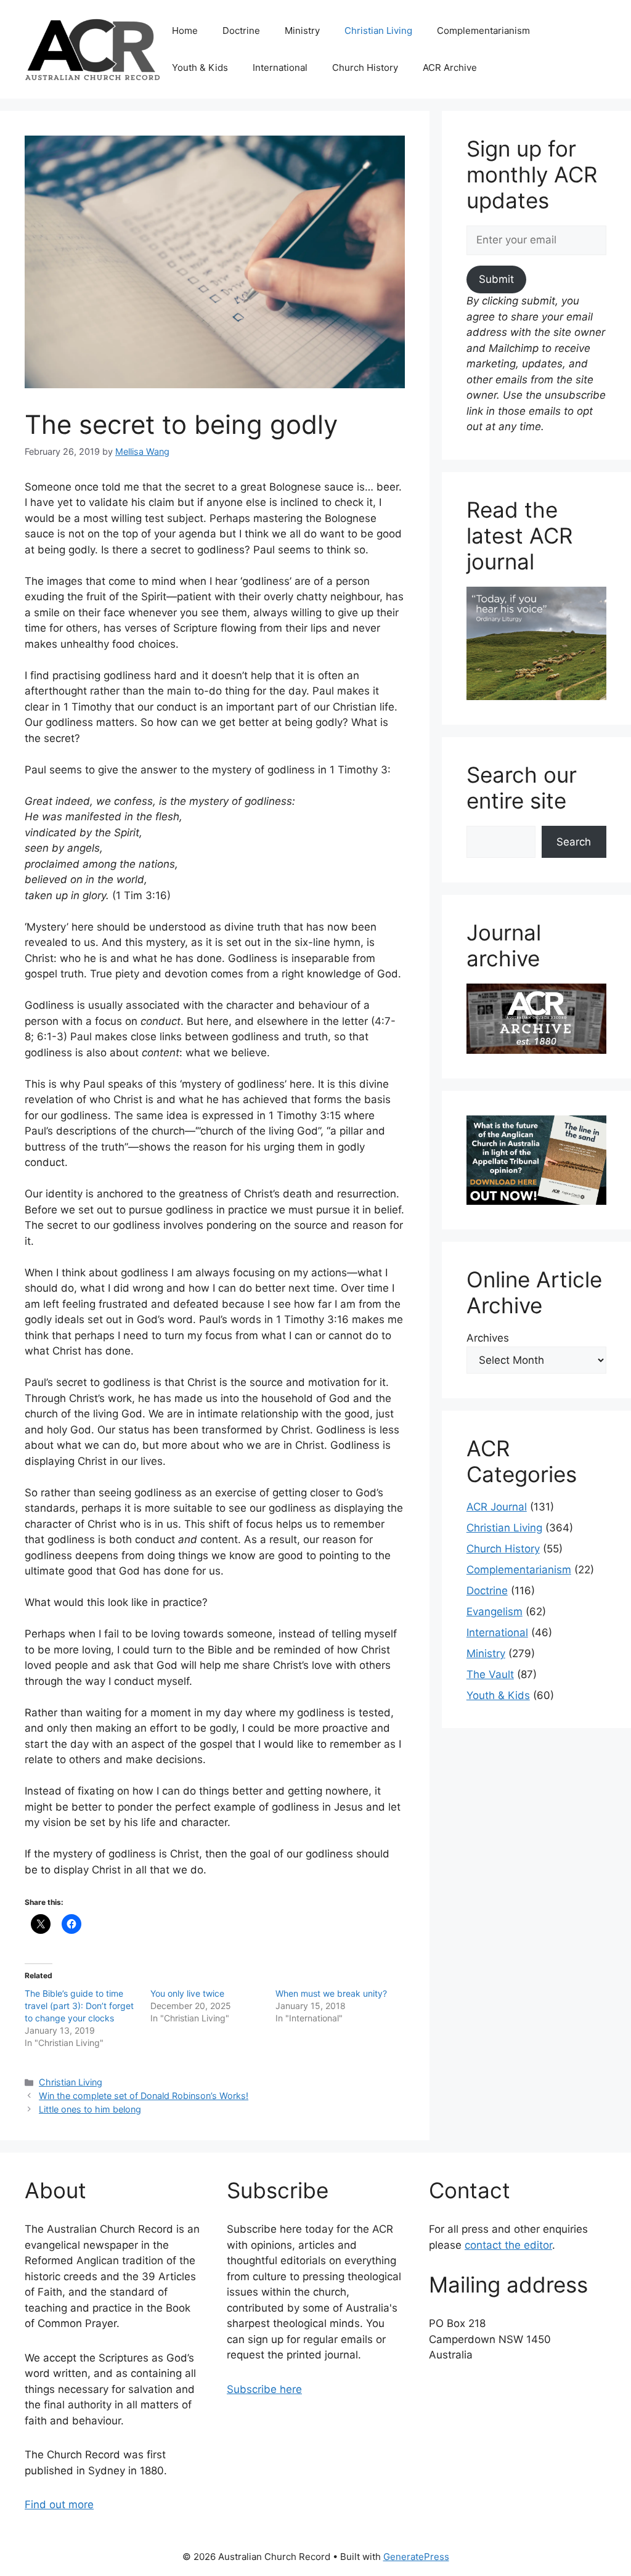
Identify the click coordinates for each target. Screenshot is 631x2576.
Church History (365, 67)
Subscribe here (264, 2389)
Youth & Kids (200, 67)
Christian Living (378, 31)
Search (574, 842)
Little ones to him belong (90, 2109)
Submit (496, 279)
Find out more (59, 2505)
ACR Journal (497, 1507)
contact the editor (508, 2245)
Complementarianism (483, 31)
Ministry (302, 31)
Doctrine (241, 31)
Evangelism (495, 1612)
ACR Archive (450, 67)
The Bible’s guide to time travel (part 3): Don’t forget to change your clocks (79, 2006)
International (280, 67)
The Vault (490, 1674)
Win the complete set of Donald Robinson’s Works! (144, 2096)
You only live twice (187, 1993)
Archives (488, 1338)
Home (185, 31)
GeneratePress (416, 2557)
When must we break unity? (331, 1993)
